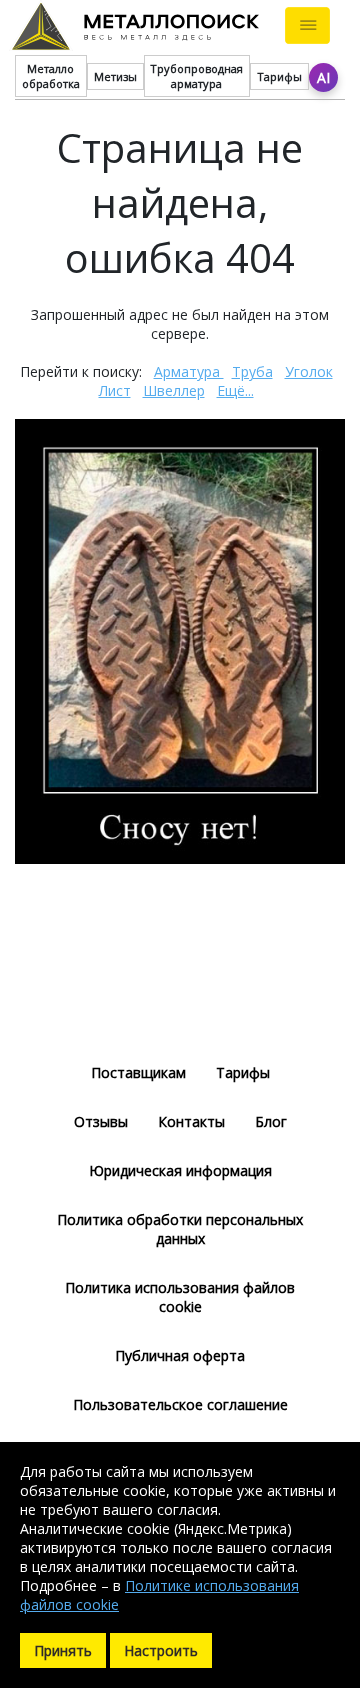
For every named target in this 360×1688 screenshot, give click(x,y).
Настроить (161, 1650)
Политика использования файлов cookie (180, 1297)
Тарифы (279, 76)
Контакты (191, 1121)
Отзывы (101, 1121)
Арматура (189, 371)
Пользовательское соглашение (180, 1404)
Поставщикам (138, 1072)
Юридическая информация (180, 1170)
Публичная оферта (180, 1355)
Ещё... (235, 390)
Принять (63, 1650)
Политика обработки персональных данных (180, 1229)
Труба (252, 371)
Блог (271, 1121)
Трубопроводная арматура (196, 76)
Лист (115, 390)
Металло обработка (51, 76)
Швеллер (174, 390)
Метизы (115, 76)
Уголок (309, 371)
